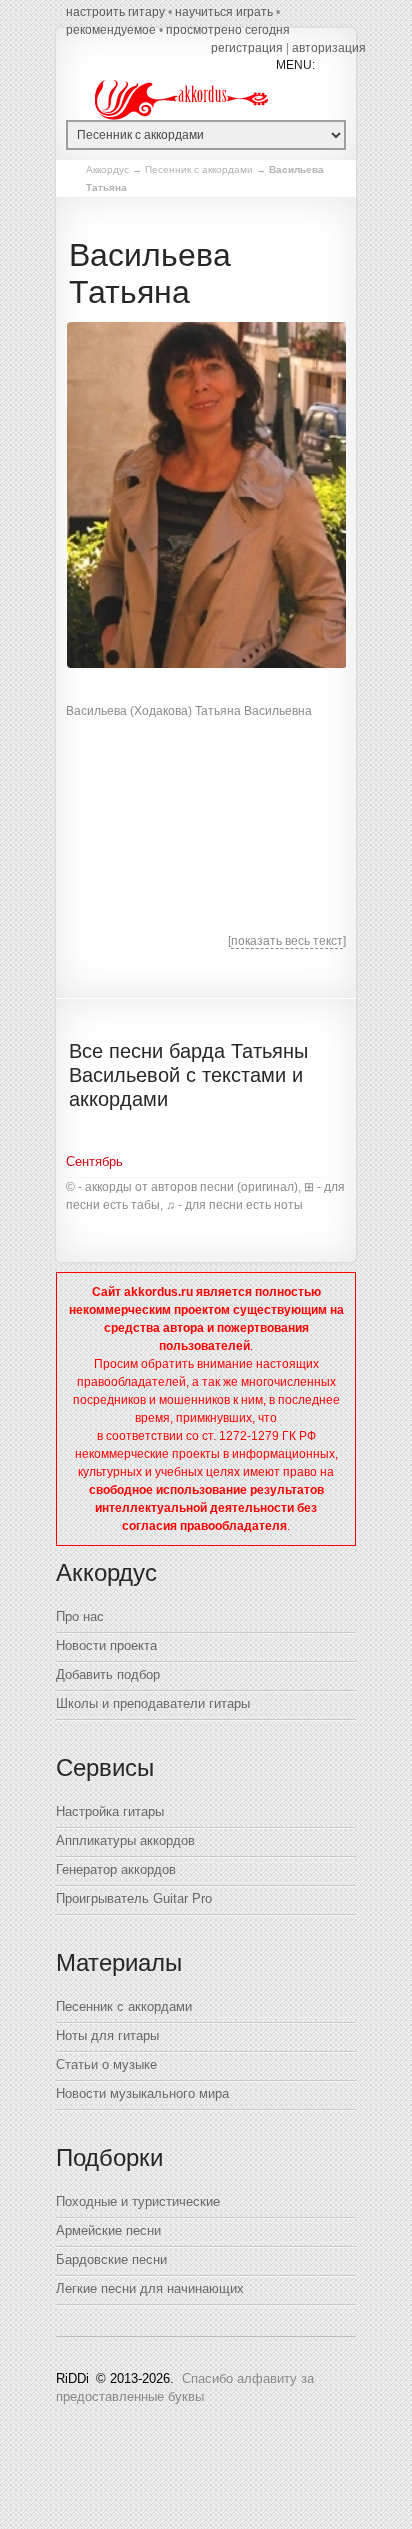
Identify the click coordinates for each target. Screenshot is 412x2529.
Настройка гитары (110, 1811)
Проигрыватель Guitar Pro (134, 1898)
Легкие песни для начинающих (150, 2288)
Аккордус (107, 169)
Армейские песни (108, 2230)
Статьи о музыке (106, 2064)
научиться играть (224, 12)
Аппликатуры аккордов (125, 1840)
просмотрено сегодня (228, 30)
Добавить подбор (108, 1674)
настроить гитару (115, 12)
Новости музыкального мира (142, 2093)
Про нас (80, 1616)
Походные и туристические (138, 2201)
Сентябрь (94, 1161)
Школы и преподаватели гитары (153, 1703)
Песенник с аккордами (199, 169)
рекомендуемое (111, 30)
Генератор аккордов (116, 1869)
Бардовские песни (111, 2259)
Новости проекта (106, 1645)
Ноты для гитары (107, 2035)
